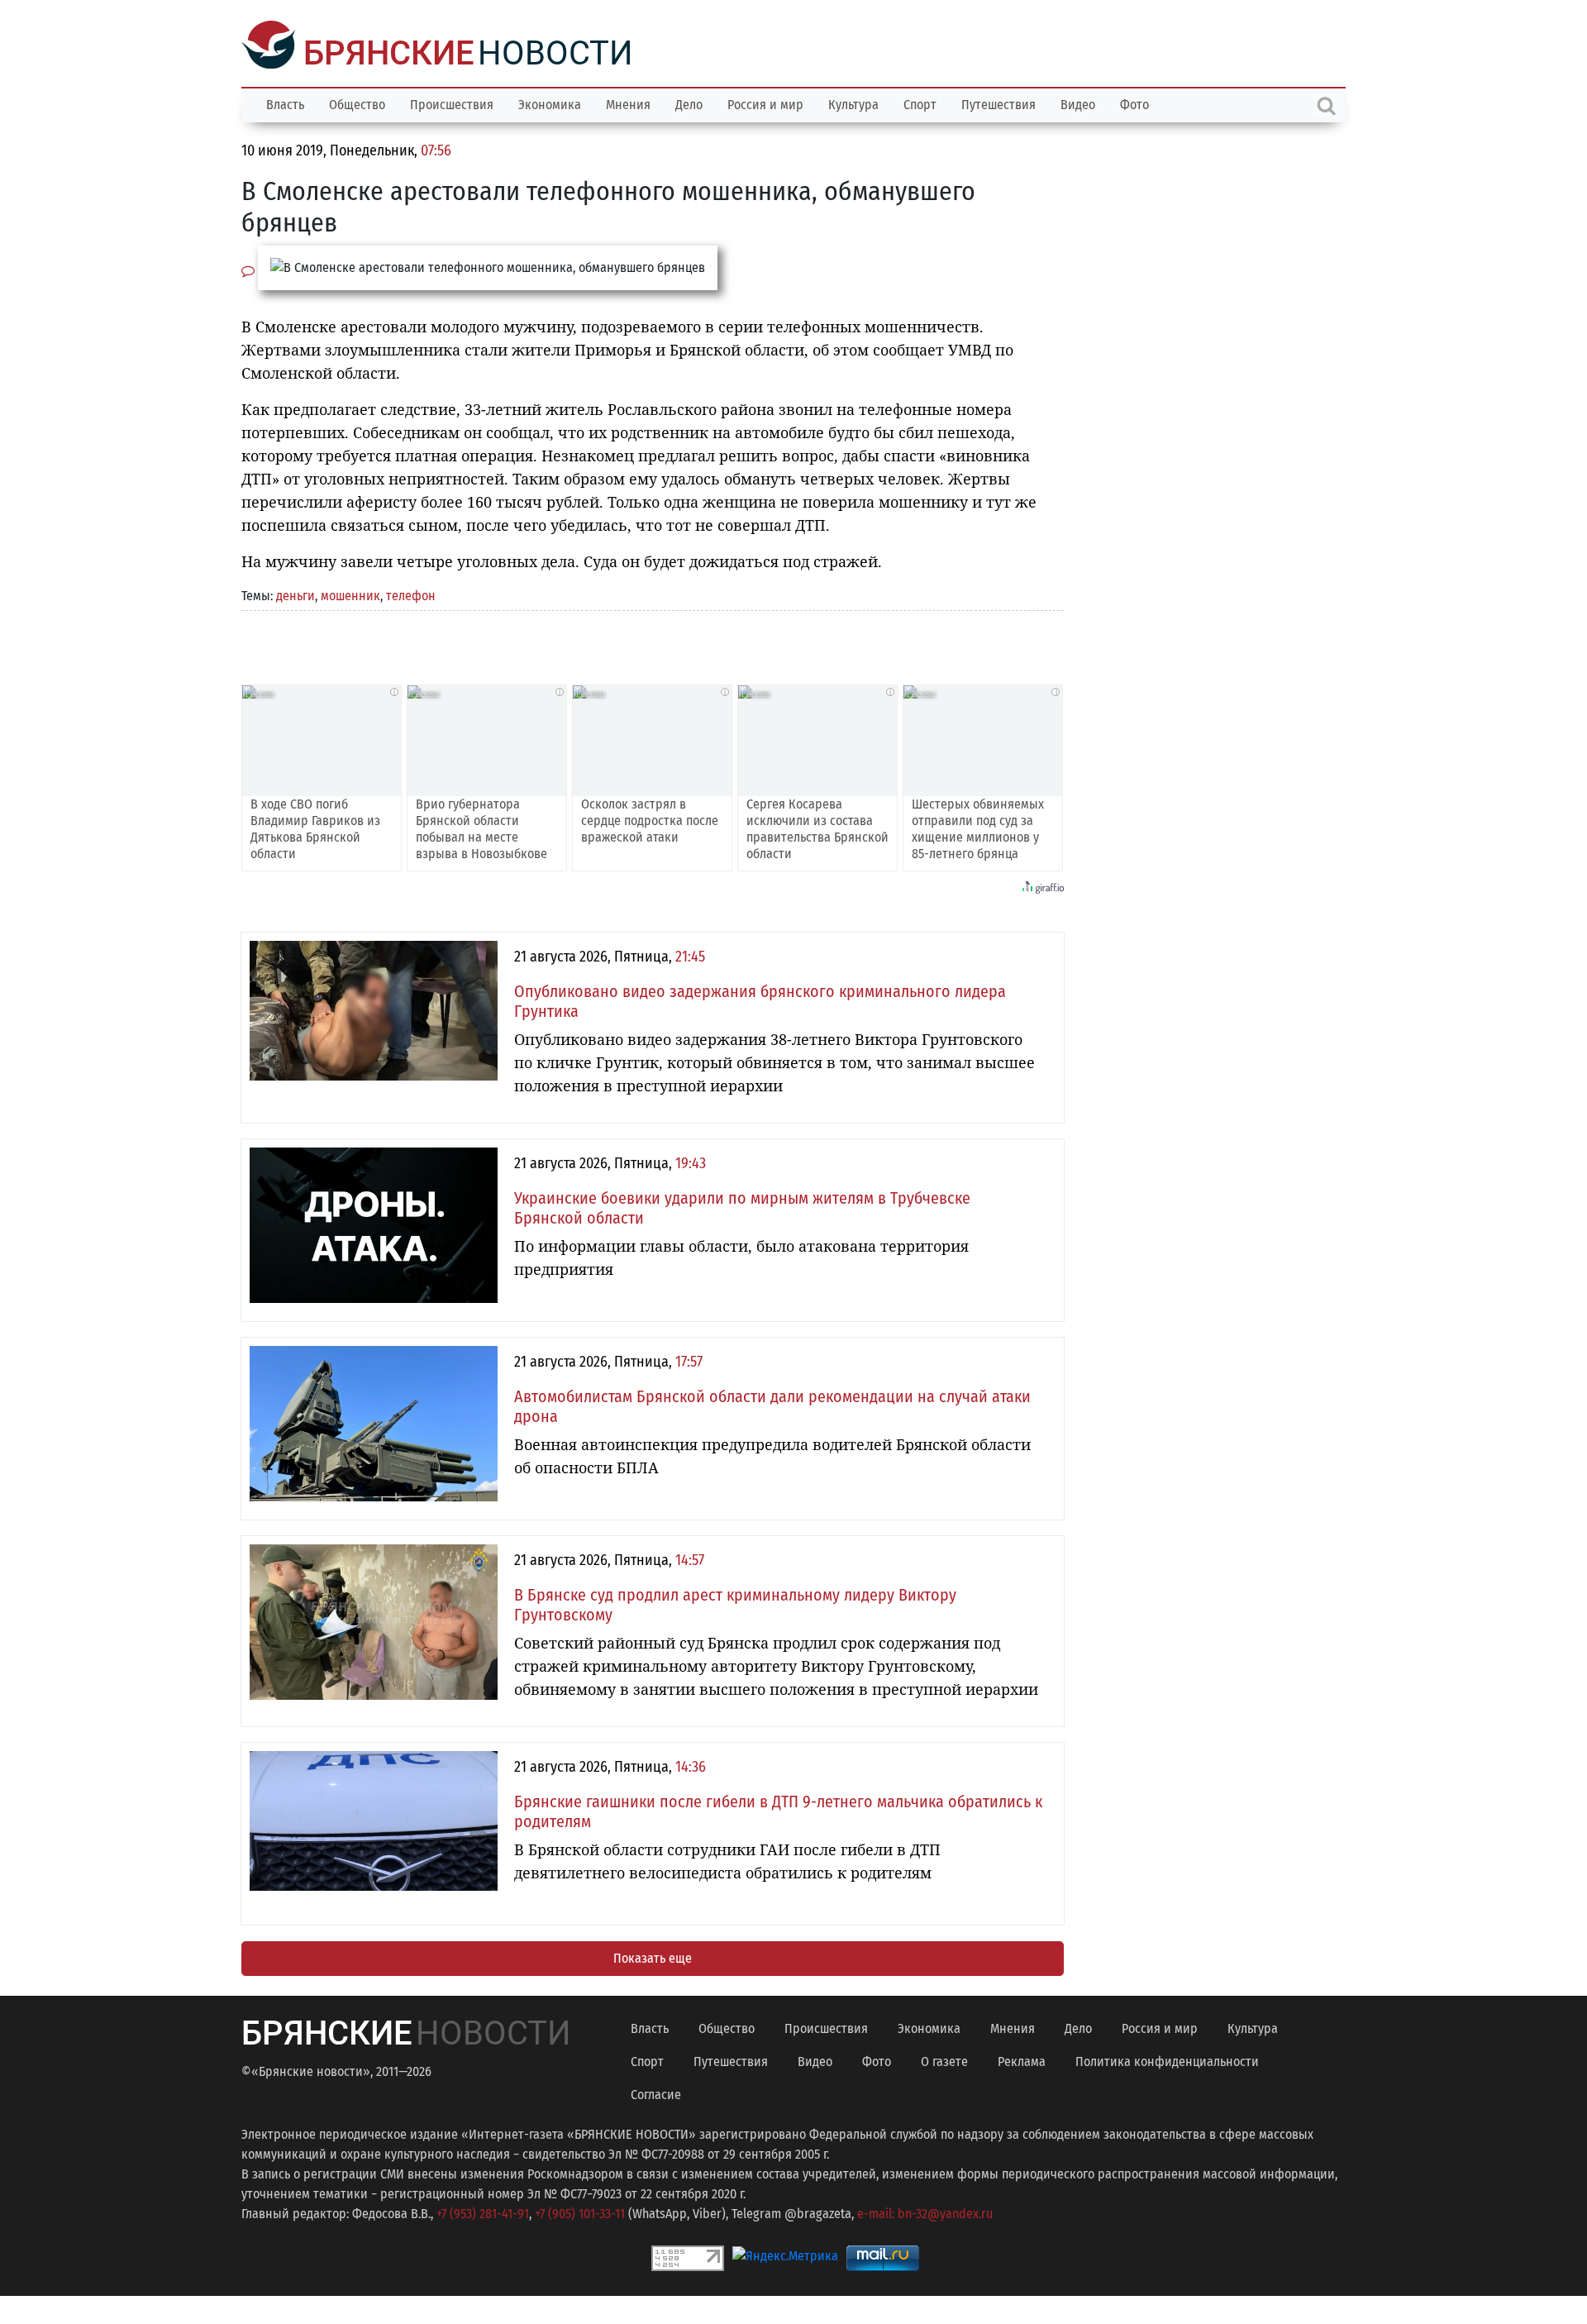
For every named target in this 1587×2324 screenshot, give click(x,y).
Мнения (628, 103)
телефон (411, 594)
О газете (944, 2060)
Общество (357, 103)
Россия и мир (765, 103)
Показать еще (653, 1957)
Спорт (920, 103)
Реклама (1022, 2060)
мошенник (350, 594)
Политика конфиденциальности (1167, 2060)
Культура (853, 103)
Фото (1134, 103)
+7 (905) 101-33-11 (580, 2212)
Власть (285, 103)
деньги (295, 594)
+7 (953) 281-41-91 (483, 2212)
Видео (1078, 103)
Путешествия (998, 103)
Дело (689, 103)
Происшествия (452, 103)
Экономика (550, 103)
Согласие (656, 2093)
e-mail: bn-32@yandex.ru (925, 2212)
